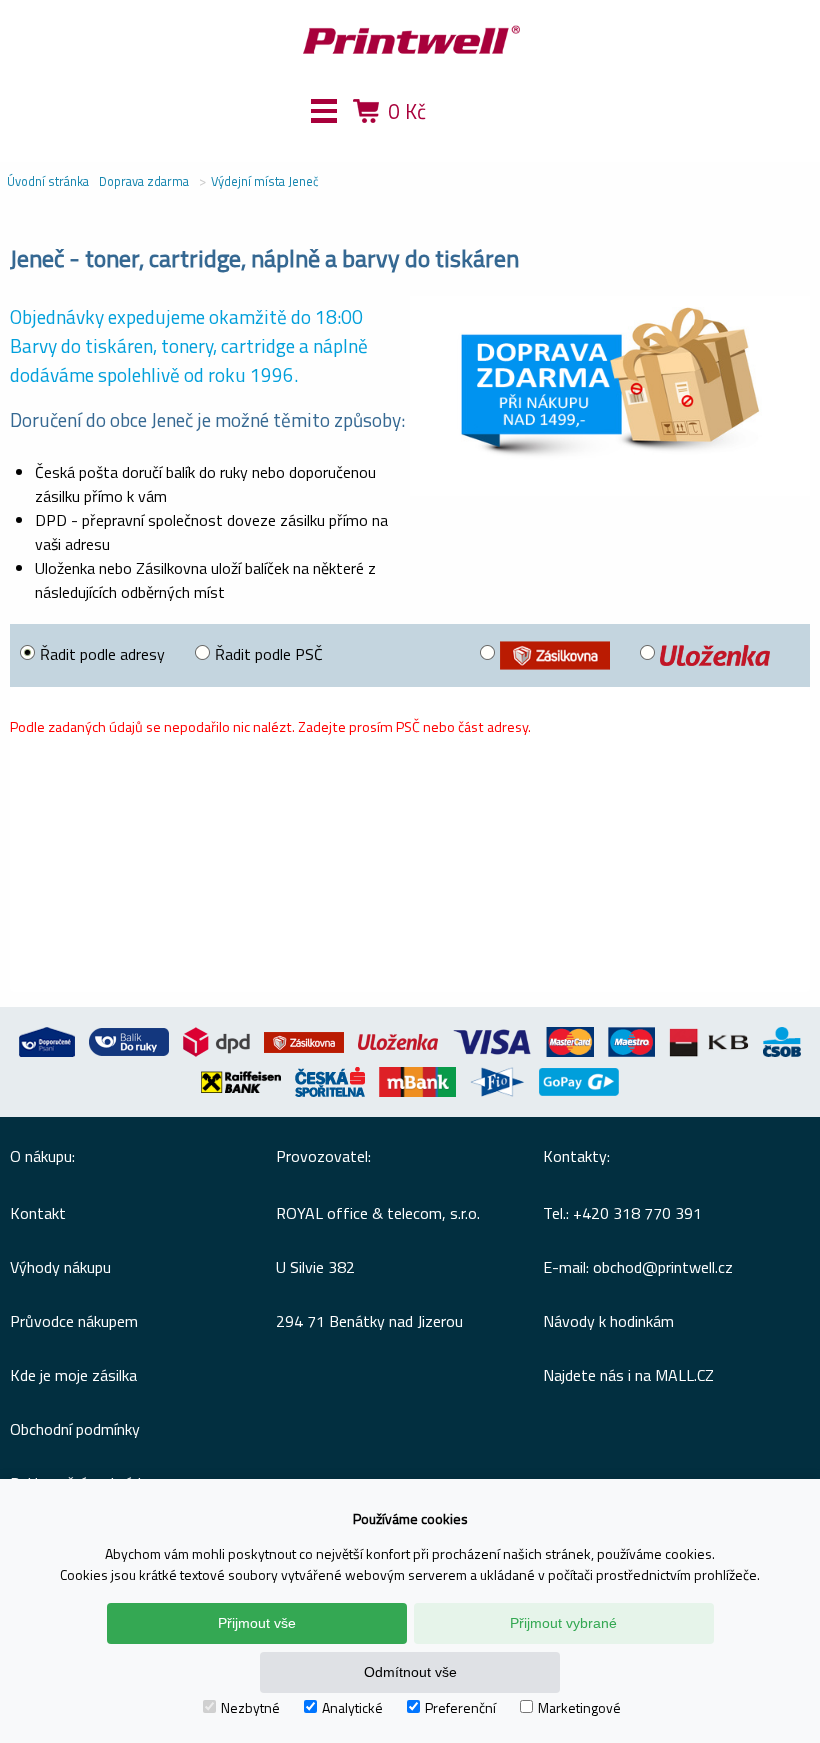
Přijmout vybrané (563, 1623)
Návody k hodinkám (608, 1321)
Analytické (352, 1707)
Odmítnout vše (410, 1672)
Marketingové (579, 1707)
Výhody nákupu (60, 1267)
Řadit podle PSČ (269, 654)
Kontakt (38, 1213)
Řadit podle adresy (102, 654)
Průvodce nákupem (74, 1321)
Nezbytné (250, 1707)
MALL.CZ (684, 1375)
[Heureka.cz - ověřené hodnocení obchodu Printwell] (483, 140)
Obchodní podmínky (75, 1429)
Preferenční (460, 1707)
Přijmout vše (257, 1623)
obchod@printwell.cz (663, 1267)
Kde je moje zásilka (73, 1375)
